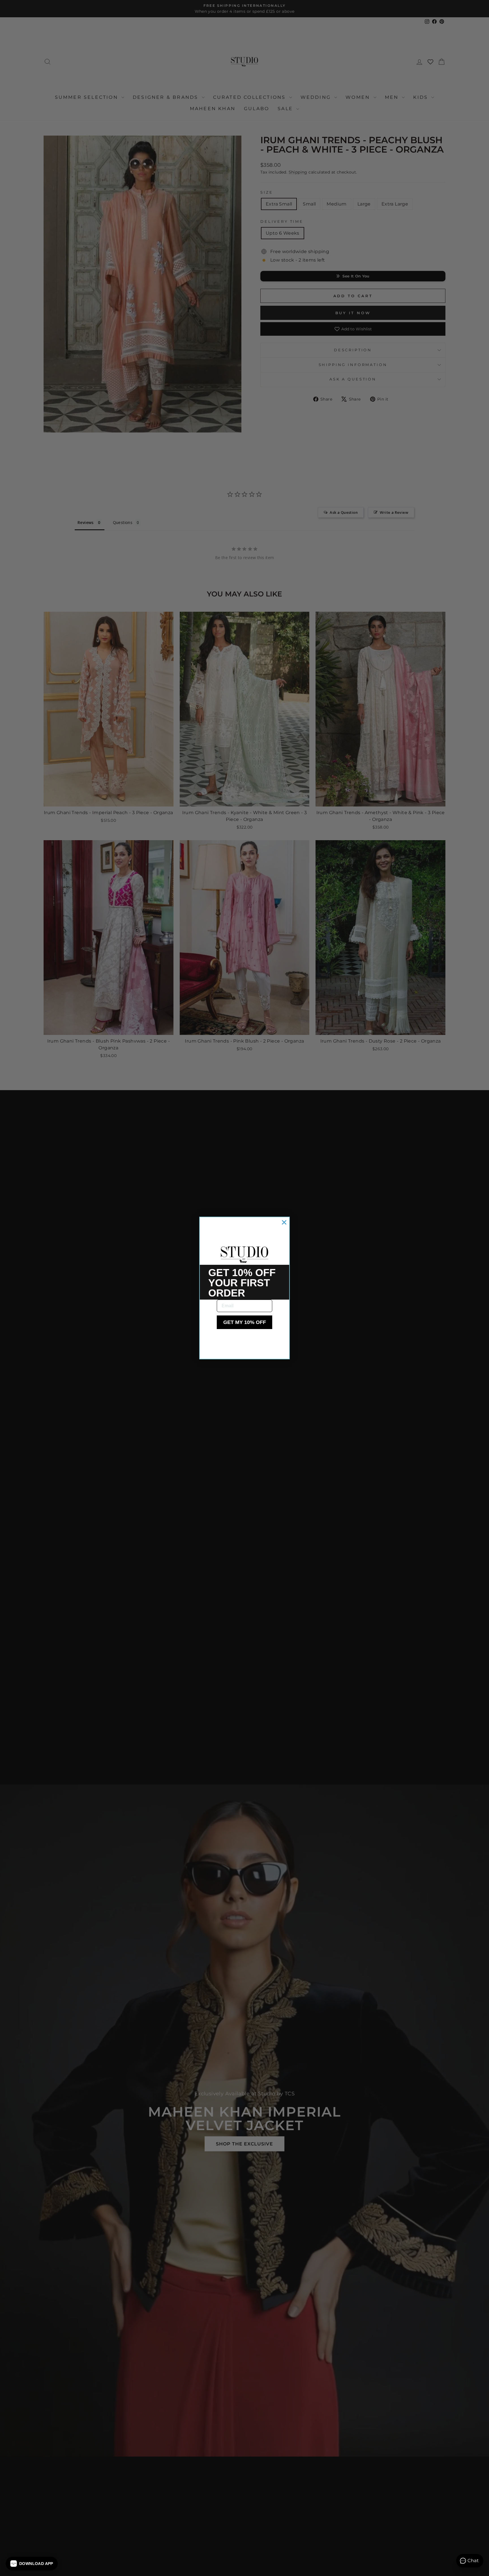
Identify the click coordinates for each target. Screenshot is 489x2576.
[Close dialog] (284, 1222)
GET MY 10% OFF (245, 1322)
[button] (32, 2564)
